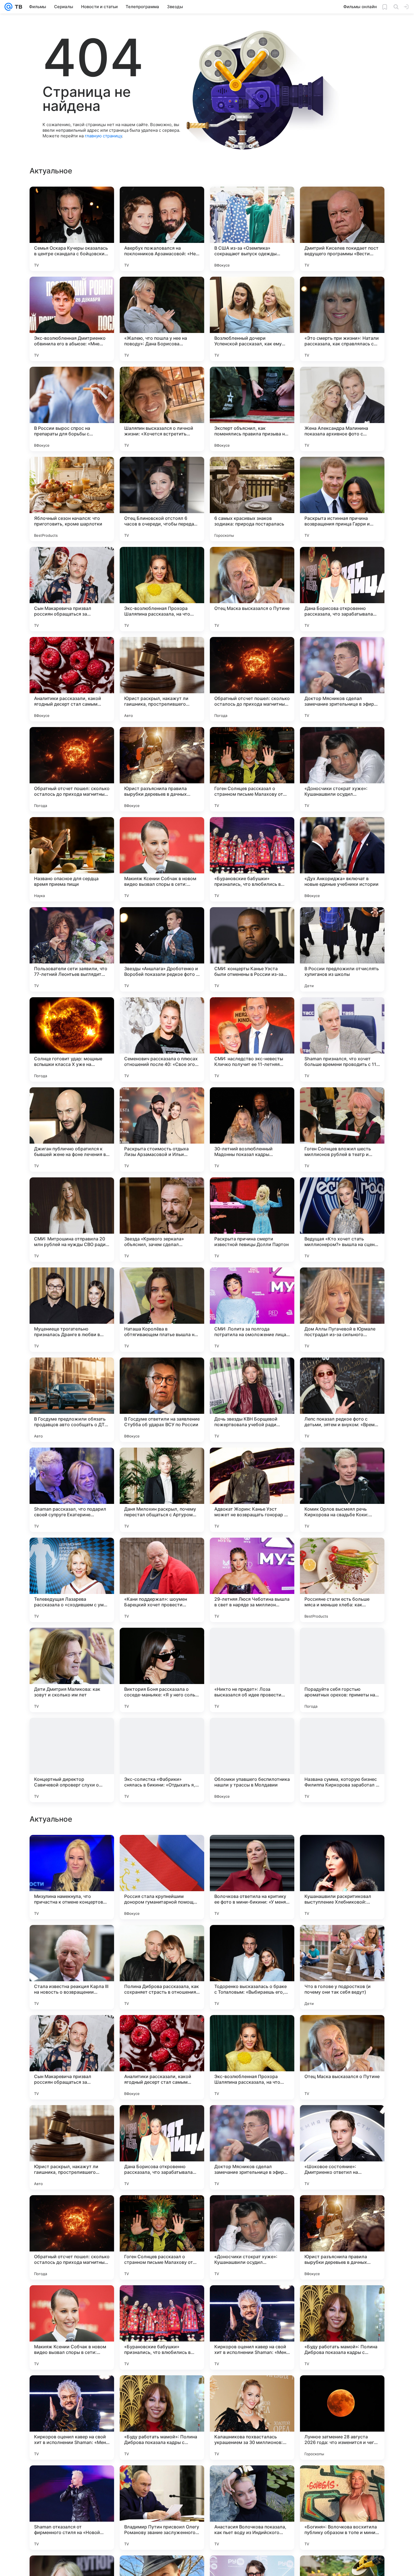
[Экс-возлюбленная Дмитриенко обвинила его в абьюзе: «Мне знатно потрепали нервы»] (72, 319)
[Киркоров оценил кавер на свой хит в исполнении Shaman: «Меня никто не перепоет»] (252, 2508)
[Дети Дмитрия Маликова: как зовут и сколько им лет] (72, 1670)
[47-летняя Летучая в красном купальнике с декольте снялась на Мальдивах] (162, 1940)
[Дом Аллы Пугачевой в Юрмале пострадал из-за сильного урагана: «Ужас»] (342, 1310)
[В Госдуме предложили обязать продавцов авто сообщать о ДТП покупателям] (72, 1400)
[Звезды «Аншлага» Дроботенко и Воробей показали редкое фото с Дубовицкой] (162, 949)
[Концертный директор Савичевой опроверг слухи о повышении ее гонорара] (72, 1760)
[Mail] (8, 7)
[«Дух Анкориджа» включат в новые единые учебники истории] (342, 859)
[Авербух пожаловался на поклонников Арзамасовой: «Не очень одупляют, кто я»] (162, 229)
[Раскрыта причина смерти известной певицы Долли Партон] (252, 1220)
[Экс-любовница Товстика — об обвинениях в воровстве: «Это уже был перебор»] (252, 1850)
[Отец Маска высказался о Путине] (252, 589)
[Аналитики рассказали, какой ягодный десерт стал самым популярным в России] (72, 679)
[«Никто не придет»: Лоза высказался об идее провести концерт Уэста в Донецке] (252, 1670)
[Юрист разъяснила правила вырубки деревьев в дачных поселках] (162, 769)
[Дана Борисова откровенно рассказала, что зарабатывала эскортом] (342, 589)
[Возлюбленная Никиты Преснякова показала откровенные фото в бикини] (162, 1850)
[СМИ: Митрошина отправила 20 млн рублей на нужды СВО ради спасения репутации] (72, 1220)
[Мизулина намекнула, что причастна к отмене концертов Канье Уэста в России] (72, 2057)
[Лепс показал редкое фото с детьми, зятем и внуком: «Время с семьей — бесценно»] (342, 1400)
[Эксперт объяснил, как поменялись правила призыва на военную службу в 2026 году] (252, 409)
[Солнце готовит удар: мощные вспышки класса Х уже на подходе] (72, 1039)
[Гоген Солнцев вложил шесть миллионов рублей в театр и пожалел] (342, 1130)
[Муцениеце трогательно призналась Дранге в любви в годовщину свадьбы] (72, 1310)
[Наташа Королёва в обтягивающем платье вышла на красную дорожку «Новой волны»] (162, 1310)
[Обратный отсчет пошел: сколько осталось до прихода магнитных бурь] (252, 679)
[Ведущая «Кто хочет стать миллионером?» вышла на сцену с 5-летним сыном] (342, 1220)
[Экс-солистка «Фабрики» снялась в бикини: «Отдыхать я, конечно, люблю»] (162, 1760)
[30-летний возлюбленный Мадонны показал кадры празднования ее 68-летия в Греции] (252, 1130)
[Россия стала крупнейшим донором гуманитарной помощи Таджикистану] (162, 2057)
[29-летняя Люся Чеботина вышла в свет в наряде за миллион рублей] (252, 1580)
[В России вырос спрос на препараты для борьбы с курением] (72, 409)
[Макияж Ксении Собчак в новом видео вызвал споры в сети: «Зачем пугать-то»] (162, 859)
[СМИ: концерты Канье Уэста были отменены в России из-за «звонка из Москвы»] (252, 949)
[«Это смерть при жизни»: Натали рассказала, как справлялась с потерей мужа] (342, 319)
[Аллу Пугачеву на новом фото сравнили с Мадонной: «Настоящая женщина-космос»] (252, 1940)
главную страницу (103, 136)
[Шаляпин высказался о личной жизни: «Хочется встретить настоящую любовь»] (162, 409)
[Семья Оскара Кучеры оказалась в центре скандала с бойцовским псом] (72, 229)
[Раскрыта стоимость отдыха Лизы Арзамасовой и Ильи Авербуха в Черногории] (162, 1130)
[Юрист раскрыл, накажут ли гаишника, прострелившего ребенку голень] (162, 679)
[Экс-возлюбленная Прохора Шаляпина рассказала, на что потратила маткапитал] (162, 589)
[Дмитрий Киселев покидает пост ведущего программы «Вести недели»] (342, 229)
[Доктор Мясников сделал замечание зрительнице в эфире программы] (342, 679)
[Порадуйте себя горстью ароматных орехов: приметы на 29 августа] (342, 1670)
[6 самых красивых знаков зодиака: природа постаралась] (252, 499)
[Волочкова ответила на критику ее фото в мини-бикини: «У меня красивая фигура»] (252, 2057)
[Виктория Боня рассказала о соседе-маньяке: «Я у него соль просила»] (162, 1670)
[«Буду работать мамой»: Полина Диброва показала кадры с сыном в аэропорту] (342, 2508)
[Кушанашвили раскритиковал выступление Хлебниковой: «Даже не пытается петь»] (342, 2057)
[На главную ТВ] (17, 7)
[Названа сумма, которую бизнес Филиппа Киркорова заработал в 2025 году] (342, 1760)
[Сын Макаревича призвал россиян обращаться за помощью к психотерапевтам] (72, 589)
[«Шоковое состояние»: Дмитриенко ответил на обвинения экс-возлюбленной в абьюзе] (342, 2327)
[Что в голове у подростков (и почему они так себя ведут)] (342, 2147)
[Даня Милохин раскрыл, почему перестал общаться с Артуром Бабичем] (162, 1490)
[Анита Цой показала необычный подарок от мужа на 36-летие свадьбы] (342, 1850)
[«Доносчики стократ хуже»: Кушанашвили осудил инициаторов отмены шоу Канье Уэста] (342, 769)
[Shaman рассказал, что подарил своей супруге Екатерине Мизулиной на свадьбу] (72, 1490)
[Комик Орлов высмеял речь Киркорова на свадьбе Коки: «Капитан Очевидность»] (342, 1490)
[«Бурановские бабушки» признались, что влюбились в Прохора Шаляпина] (252, 859)
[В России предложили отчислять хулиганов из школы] (342, 949)
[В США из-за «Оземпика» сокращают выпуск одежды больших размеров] (252, 229)
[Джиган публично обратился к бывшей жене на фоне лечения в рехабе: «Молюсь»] (72, 1130)
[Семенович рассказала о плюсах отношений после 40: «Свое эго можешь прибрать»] (162, 1039)
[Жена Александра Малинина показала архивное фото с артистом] (342, 409)
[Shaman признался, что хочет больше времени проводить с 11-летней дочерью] (342, 1039)
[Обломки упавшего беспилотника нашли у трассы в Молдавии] (252, 1760)
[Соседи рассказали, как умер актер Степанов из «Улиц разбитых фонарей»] (72, 1850)
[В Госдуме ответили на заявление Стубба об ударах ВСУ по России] (162, 1400)
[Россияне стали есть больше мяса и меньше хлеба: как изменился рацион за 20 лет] (342, 1580)
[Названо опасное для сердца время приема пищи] (72, 859)
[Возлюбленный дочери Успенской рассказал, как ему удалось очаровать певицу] (252, 319)
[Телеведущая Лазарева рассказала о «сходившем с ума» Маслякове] (72, 1580)
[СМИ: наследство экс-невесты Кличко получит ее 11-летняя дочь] (252, 1039)
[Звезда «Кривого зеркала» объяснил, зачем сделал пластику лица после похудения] (162, 1220)
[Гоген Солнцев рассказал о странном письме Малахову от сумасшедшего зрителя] (252, 769)
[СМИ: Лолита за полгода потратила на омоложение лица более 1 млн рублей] (252, 1310)
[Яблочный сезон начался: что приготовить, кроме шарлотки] (72, 499)
